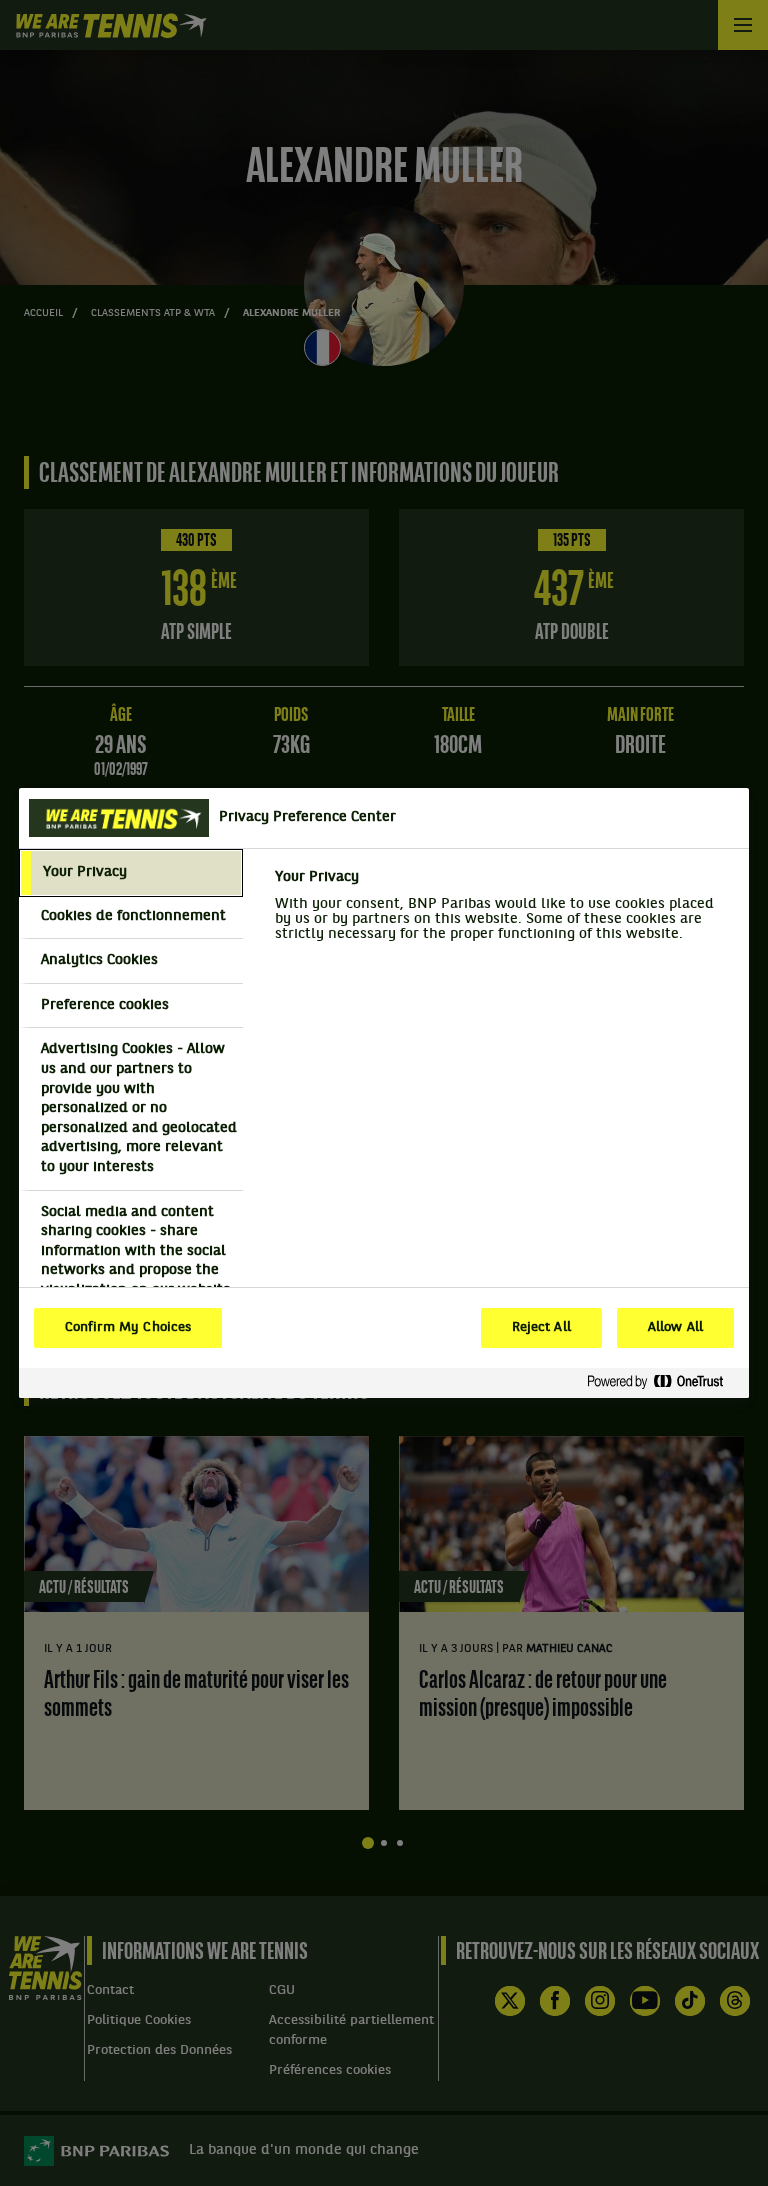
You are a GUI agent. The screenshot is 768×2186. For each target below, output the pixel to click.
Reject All (541, 1328)
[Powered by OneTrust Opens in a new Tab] (663, 1382)
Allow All (675, 1328)
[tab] (131, 873)
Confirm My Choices (128, 1328)
